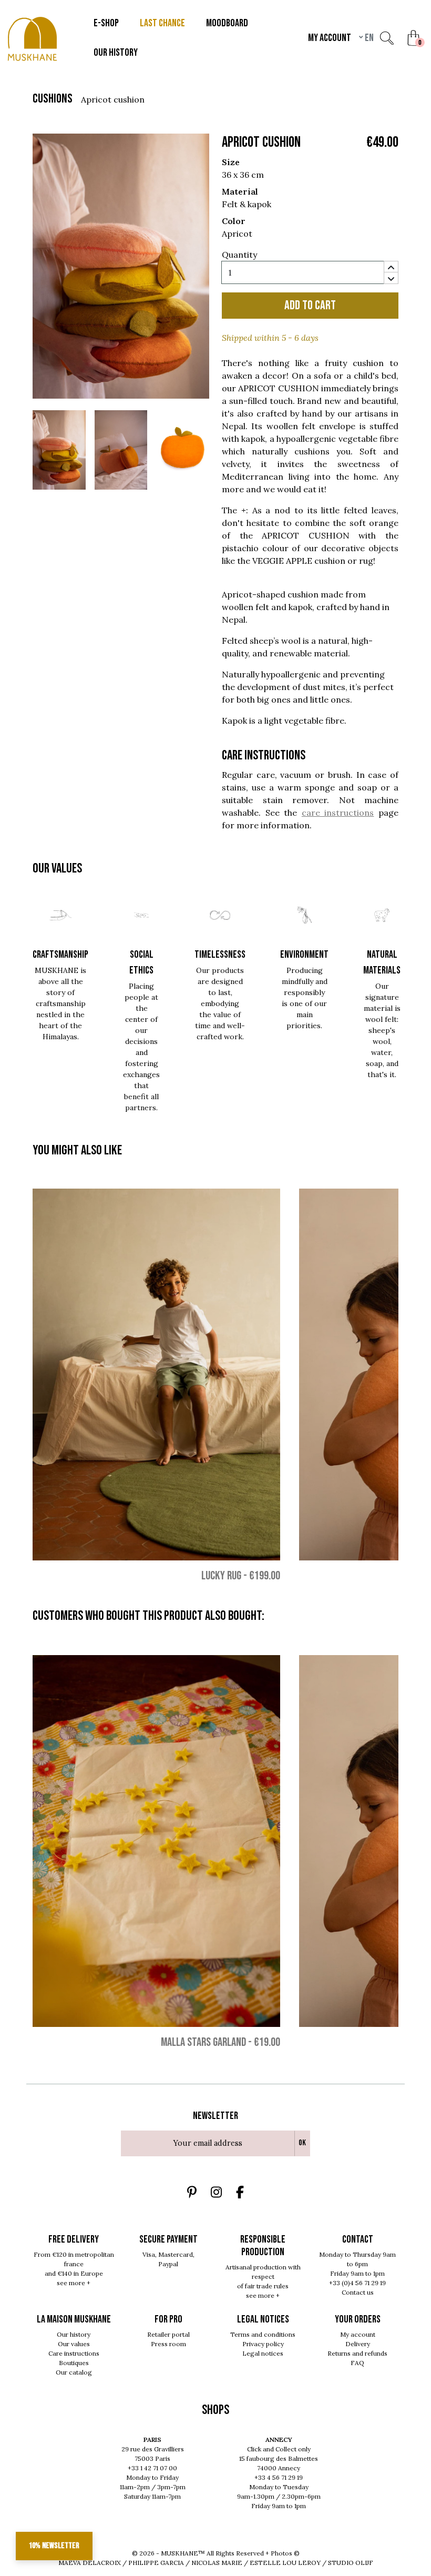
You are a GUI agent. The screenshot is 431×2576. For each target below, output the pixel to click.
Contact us (358, 2292)
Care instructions (74, 2353)
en (368, 38)
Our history (74, 2334)
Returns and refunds (357, 2353)
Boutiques (74, 2363)
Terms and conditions (263, 2334)
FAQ (357, 2363)
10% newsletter (54, 2546)
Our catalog (74, 2372)
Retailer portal (168, 2334)
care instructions (338, 813)
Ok (302, 2143)
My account (358, 2334)
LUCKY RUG (221, 1575)
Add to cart (310, 305)
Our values (74, 2344)
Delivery (358, 2344)
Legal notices (263, 2353)
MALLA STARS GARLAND (203, 2042)
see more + (74, 2283)
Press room (168, 2344)
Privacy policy (263, 2344)
